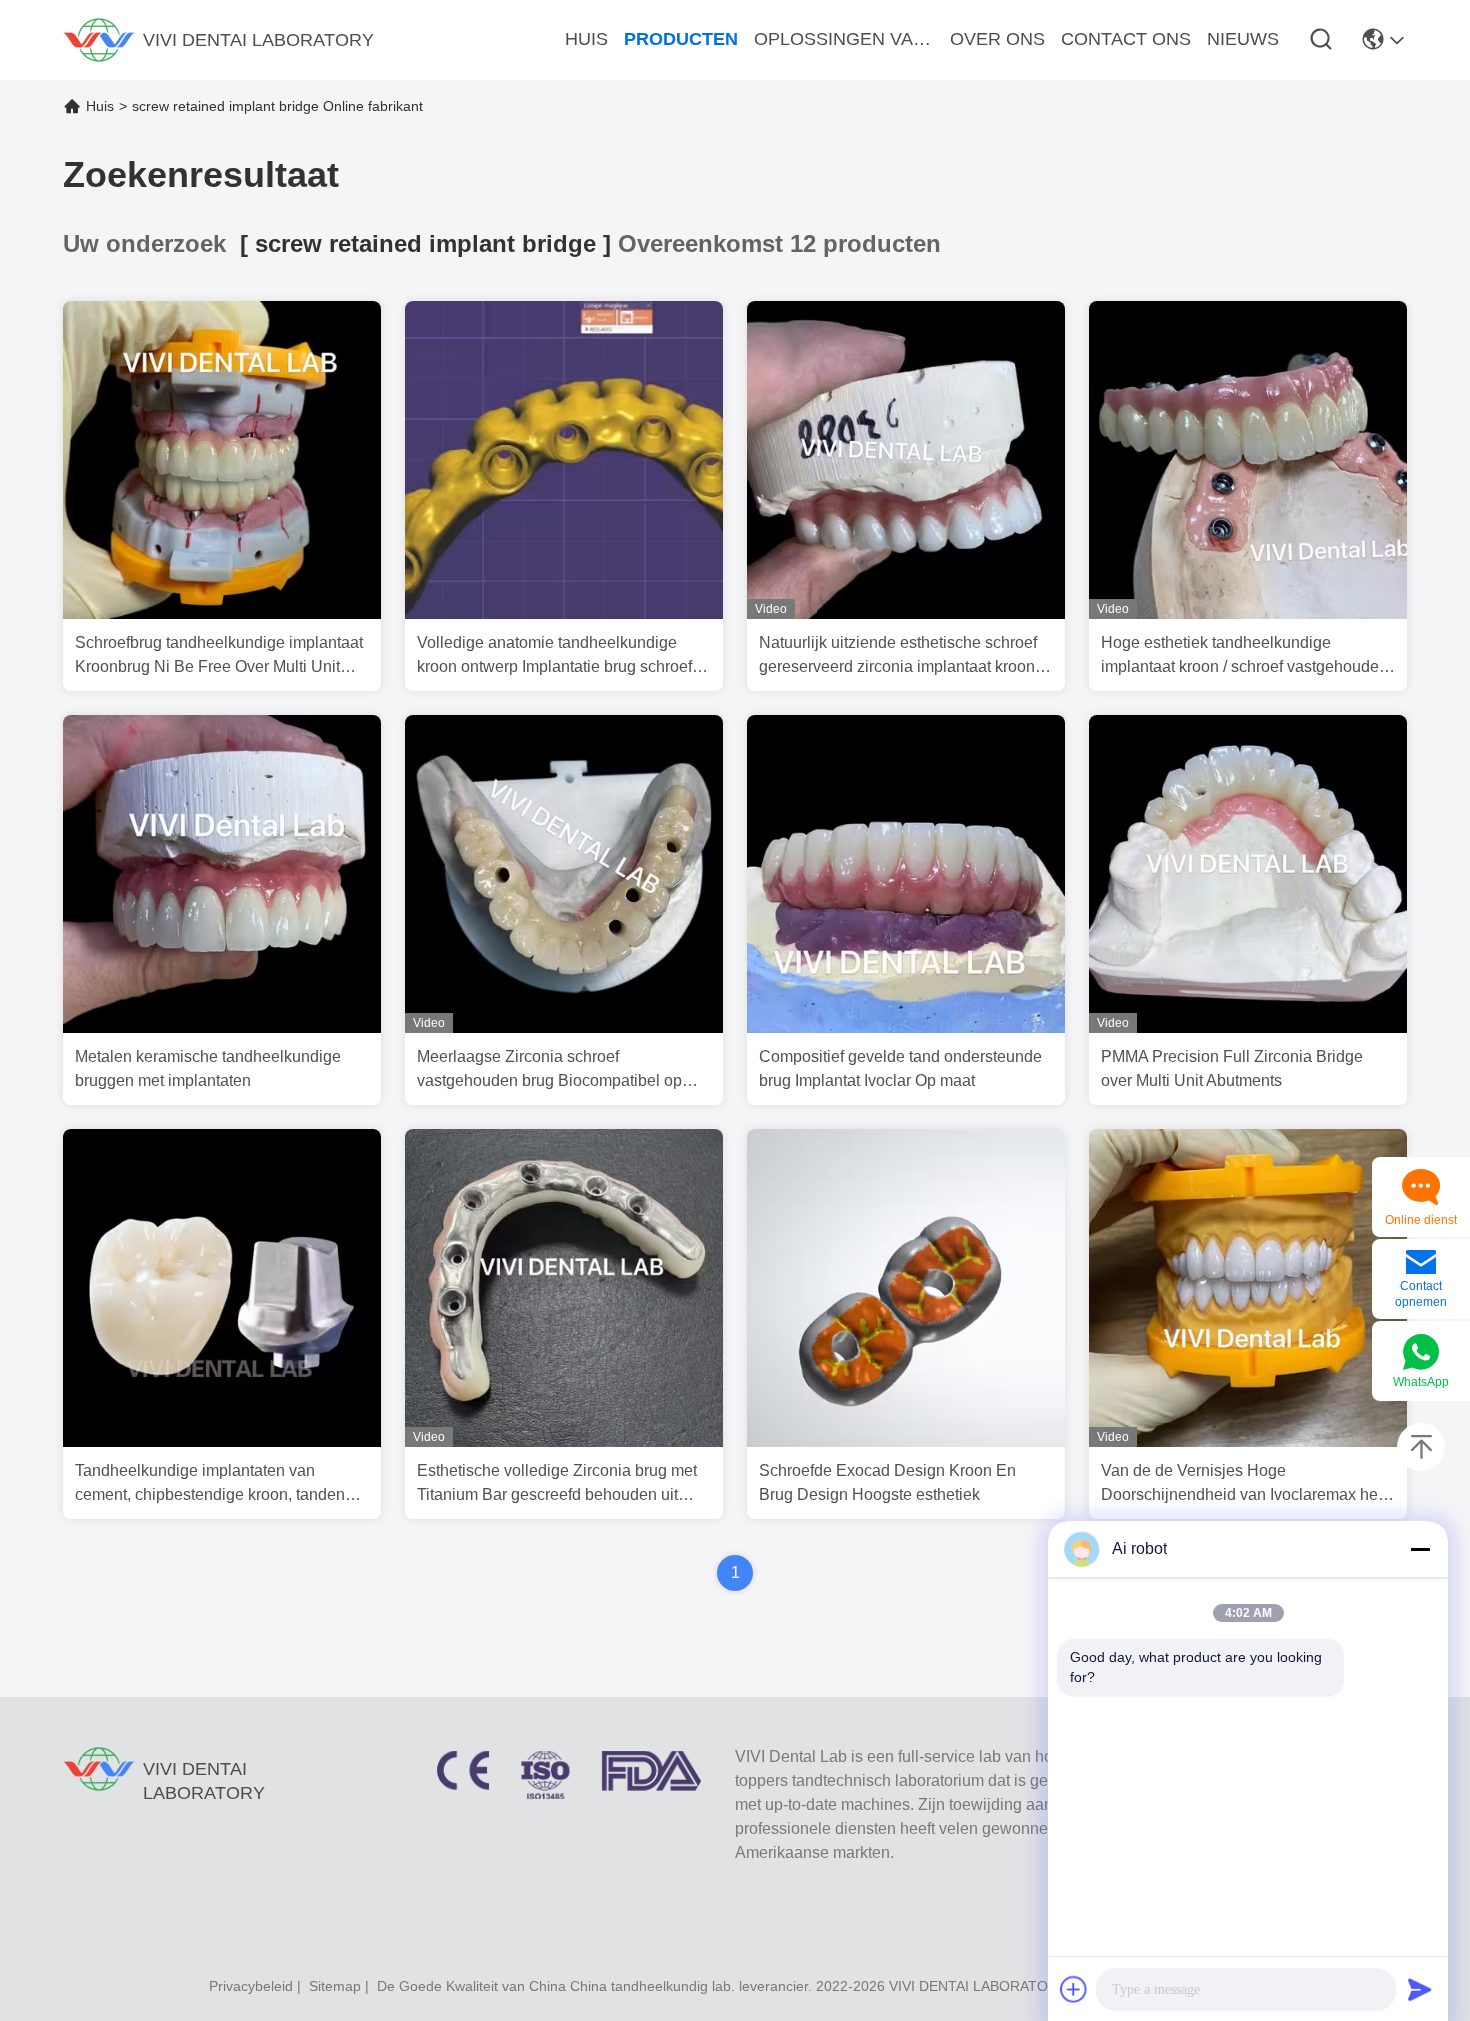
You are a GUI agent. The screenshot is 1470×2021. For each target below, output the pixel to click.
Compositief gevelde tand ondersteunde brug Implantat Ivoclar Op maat (900, 1068)
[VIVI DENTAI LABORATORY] (99, 40)
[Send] (1420, 1989)
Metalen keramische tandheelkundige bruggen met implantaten (208, 1068)
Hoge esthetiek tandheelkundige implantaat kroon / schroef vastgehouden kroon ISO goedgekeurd (1244, 656)
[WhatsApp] (1421, 1353)
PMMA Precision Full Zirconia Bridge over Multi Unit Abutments (1232, 1068)
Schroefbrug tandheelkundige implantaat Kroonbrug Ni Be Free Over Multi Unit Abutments (219, 656)
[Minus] (1420, 1549)
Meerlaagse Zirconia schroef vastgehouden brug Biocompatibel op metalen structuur (549, 1070)
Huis (100, 106)
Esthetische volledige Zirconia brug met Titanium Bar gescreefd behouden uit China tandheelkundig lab (557, 1484)
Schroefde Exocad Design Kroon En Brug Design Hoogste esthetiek (887, 1482)
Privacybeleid (251, 1986)
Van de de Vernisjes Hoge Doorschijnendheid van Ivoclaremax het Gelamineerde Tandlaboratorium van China (1241, 1484)
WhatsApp (1421, 1382)
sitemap (335, 1986)
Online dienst (1421, 1220)
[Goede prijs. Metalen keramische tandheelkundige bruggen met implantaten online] (222, 1028)
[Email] (1421, 1264)
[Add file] (1074, 1989)
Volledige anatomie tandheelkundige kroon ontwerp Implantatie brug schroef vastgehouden (554, 656)
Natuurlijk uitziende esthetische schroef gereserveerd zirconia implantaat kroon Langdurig (898, 656)
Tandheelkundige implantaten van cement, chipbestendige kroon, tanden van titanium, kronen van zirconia (210, 1484)
